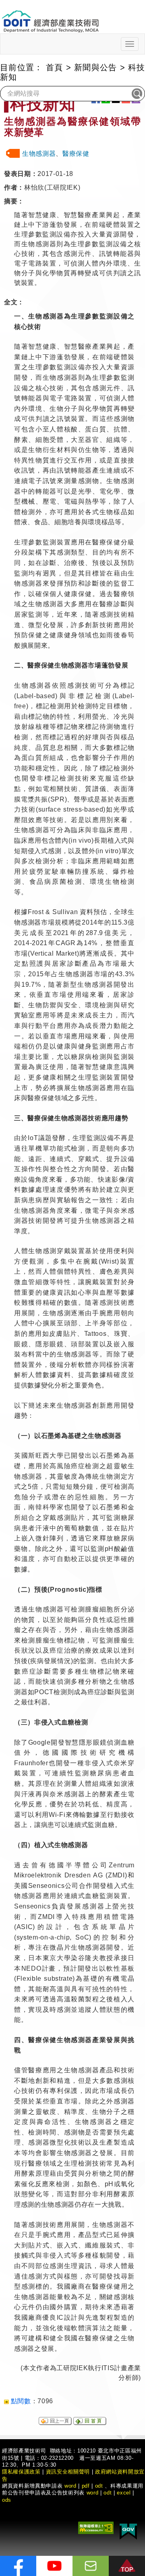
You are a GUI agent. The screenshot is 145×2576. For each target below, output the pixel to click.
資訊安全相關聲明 (68, 2472)
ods (7, 2500)
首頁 (55, 67)
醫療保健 (76, 154)
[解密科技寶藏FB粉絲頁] (18, 2566)
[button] (127, 2566)
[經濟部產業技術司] (50, 16)
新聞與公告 (96, 67)
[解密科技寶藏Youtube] (54, 2566)
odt (99, 2486)
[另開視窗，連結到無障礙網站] (96, 2527)
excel (124, 2493)
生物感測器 (39, 154)
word (93, 2493)
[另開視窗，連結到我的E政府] (128, 2530)
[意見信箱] (91, 2566)
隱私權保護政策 (21, 2472)
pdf (86, 2486)
